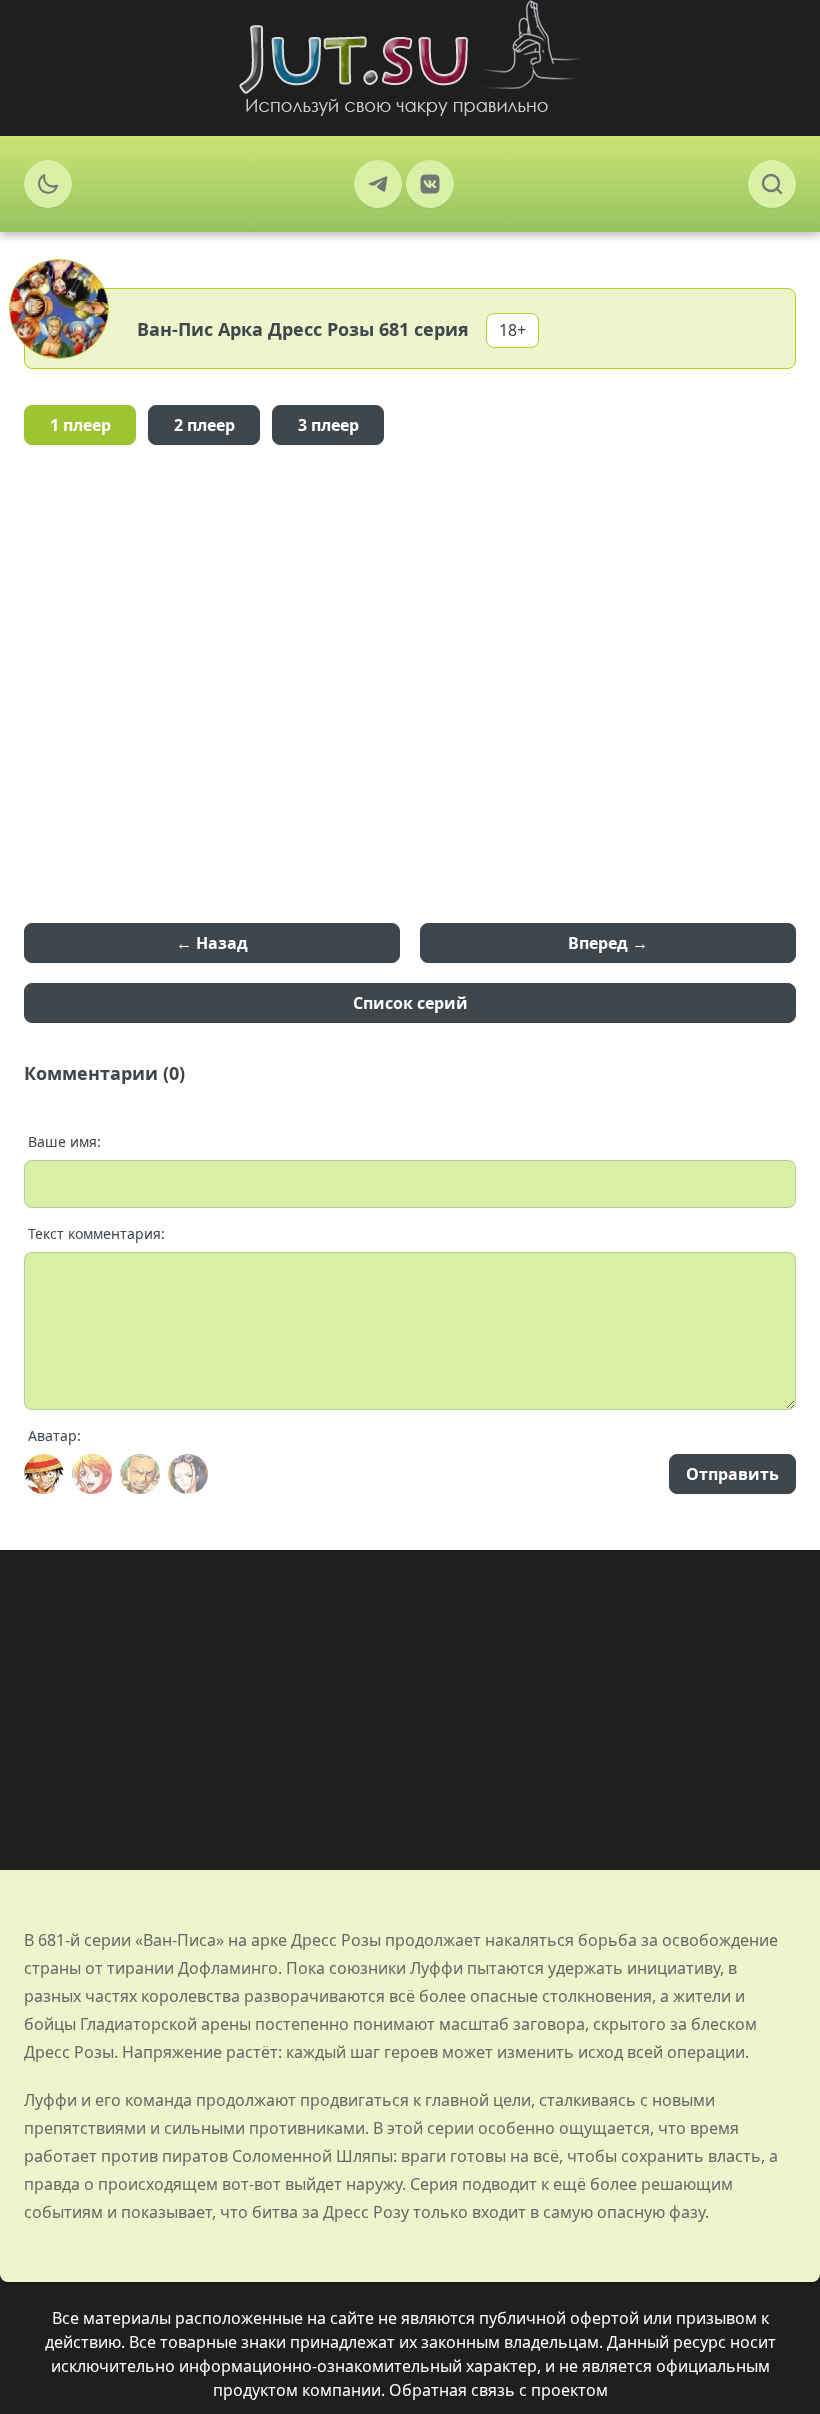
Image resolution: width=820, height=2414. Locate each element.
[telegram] (378, 184)
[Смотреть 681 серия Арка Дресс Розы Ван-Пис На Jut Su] (410, 58)
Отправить (732, 1474)
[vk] (430, 184)
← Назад (212, 943)
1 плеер (80, 425)
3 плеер (328, 425)
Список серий (410, 1003)
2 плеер (204, 425)
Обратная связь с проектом (498, 2390)
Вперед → (608, 943)
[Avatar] (44, 1474)
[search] (772, 184)
